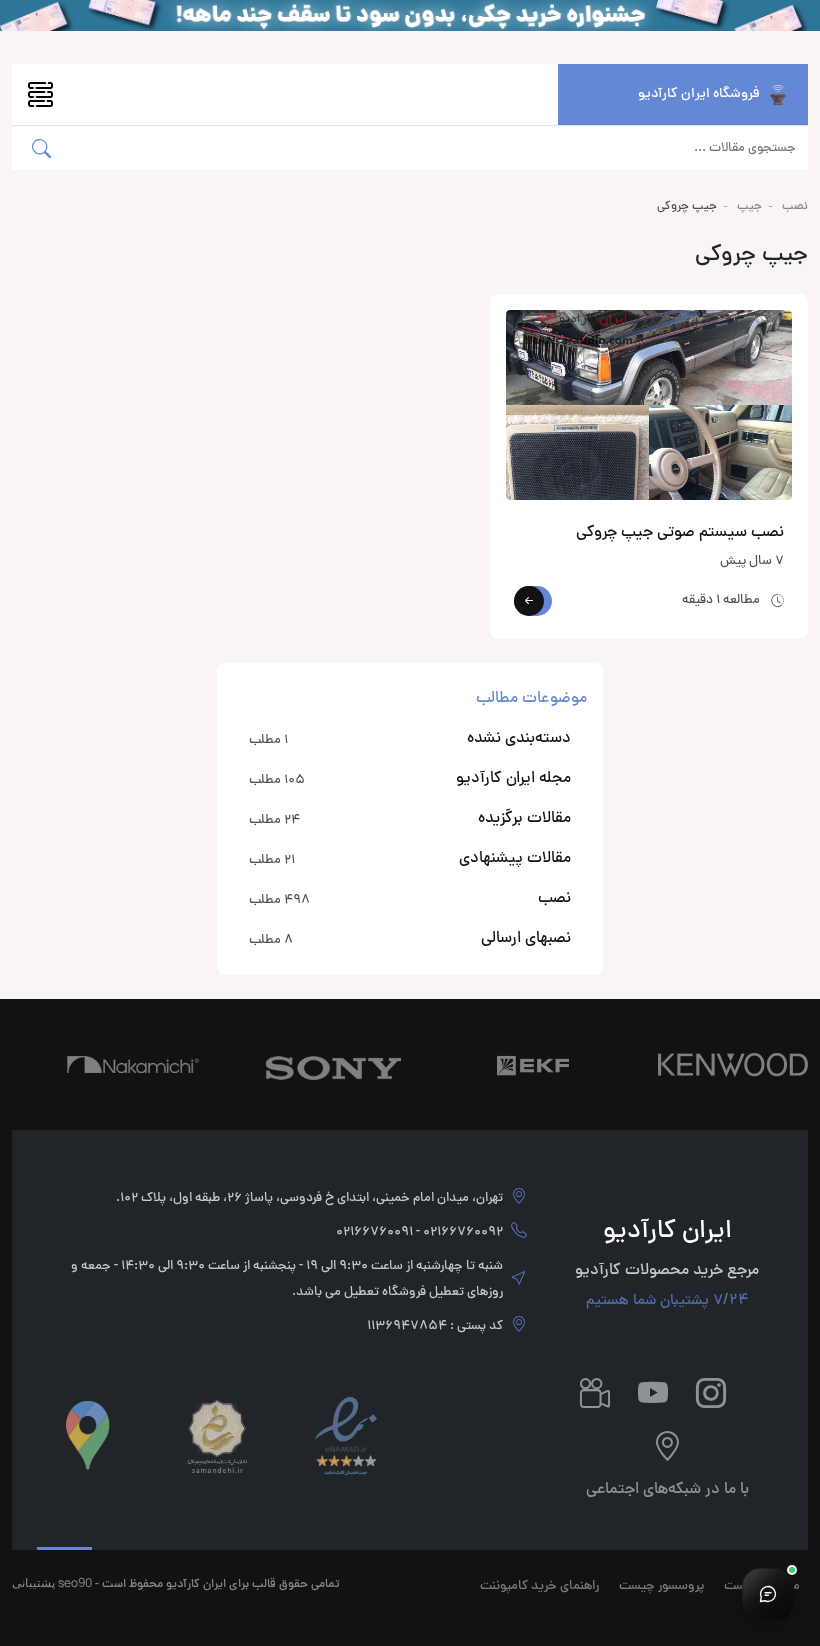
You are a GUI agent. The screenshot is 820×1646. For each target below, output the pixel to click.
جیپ (749, 207)
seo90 (75, 1582)
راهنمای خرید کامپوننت (539, 1587)
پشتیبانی (33, 1582)
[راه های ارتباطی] (768, 1594)
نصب (795, 207)
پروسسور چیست (661, 1587)
